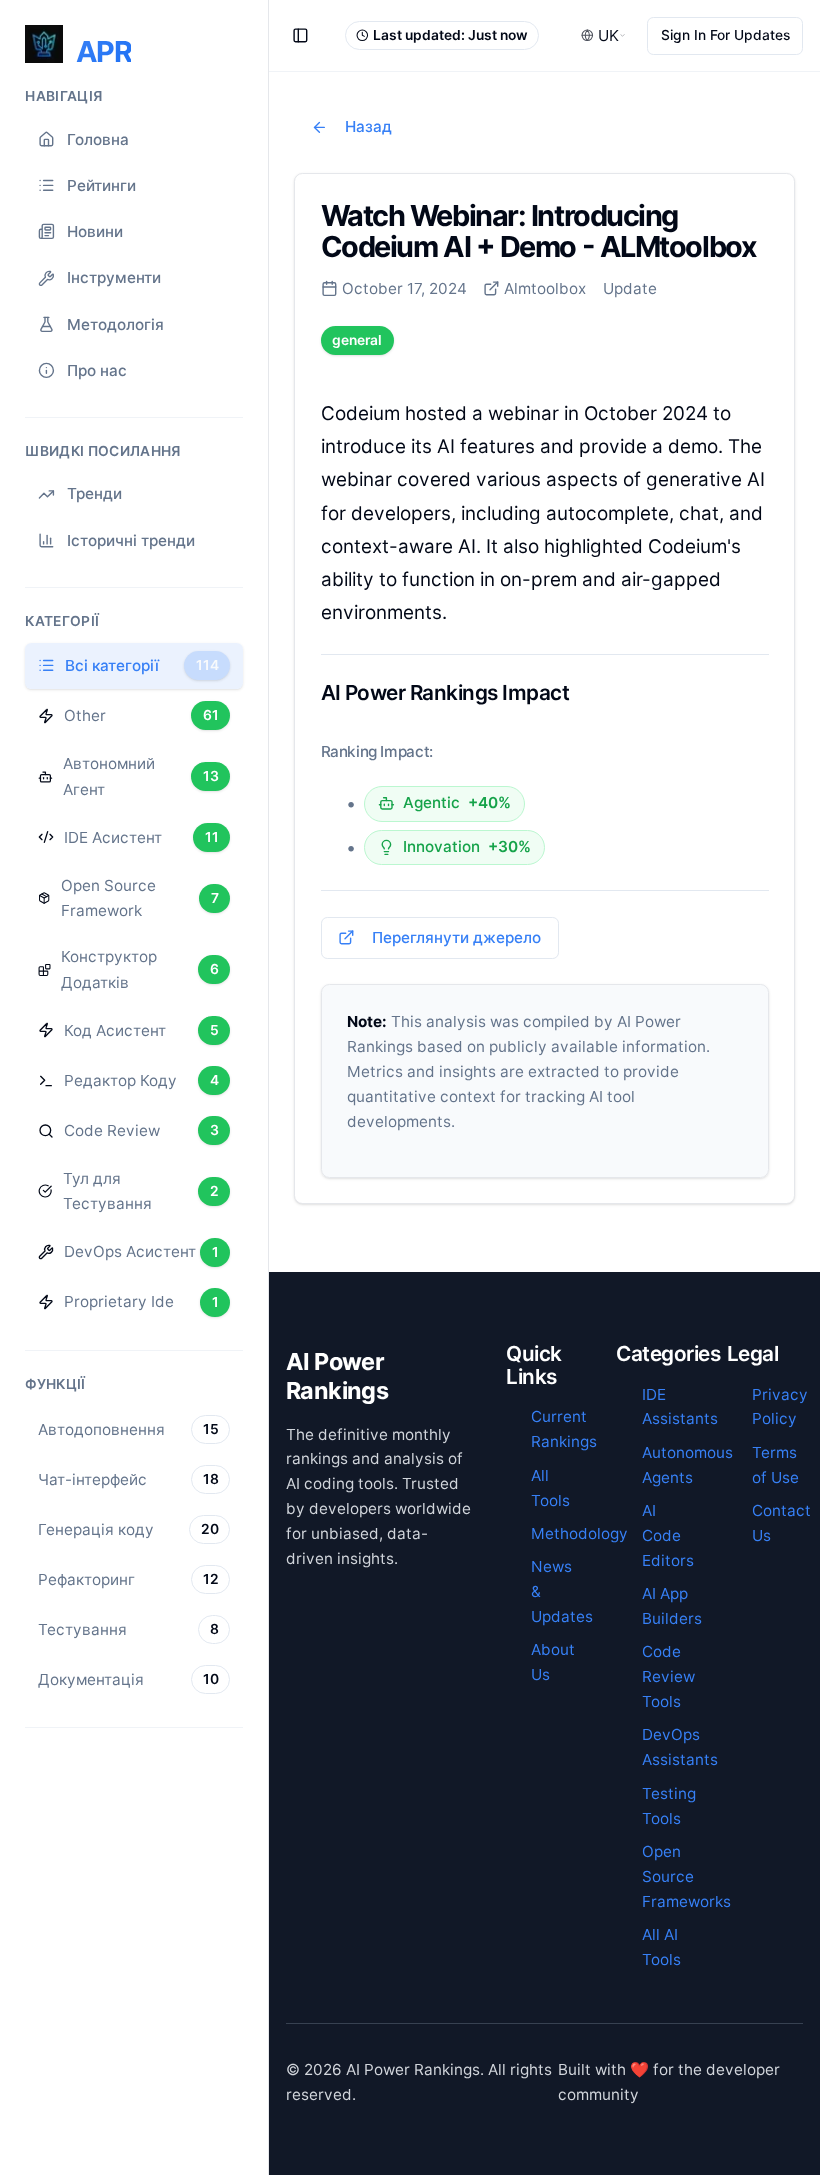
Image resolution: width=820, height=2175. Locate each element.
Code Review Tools (668, 1676)
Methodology (579, 1533)
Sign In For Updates (725, 35)
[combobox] (604, 36)
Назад (368, 126)
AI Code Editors (668, 1535)
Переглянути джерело (456, 937)
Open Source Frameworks (686, 1876)
